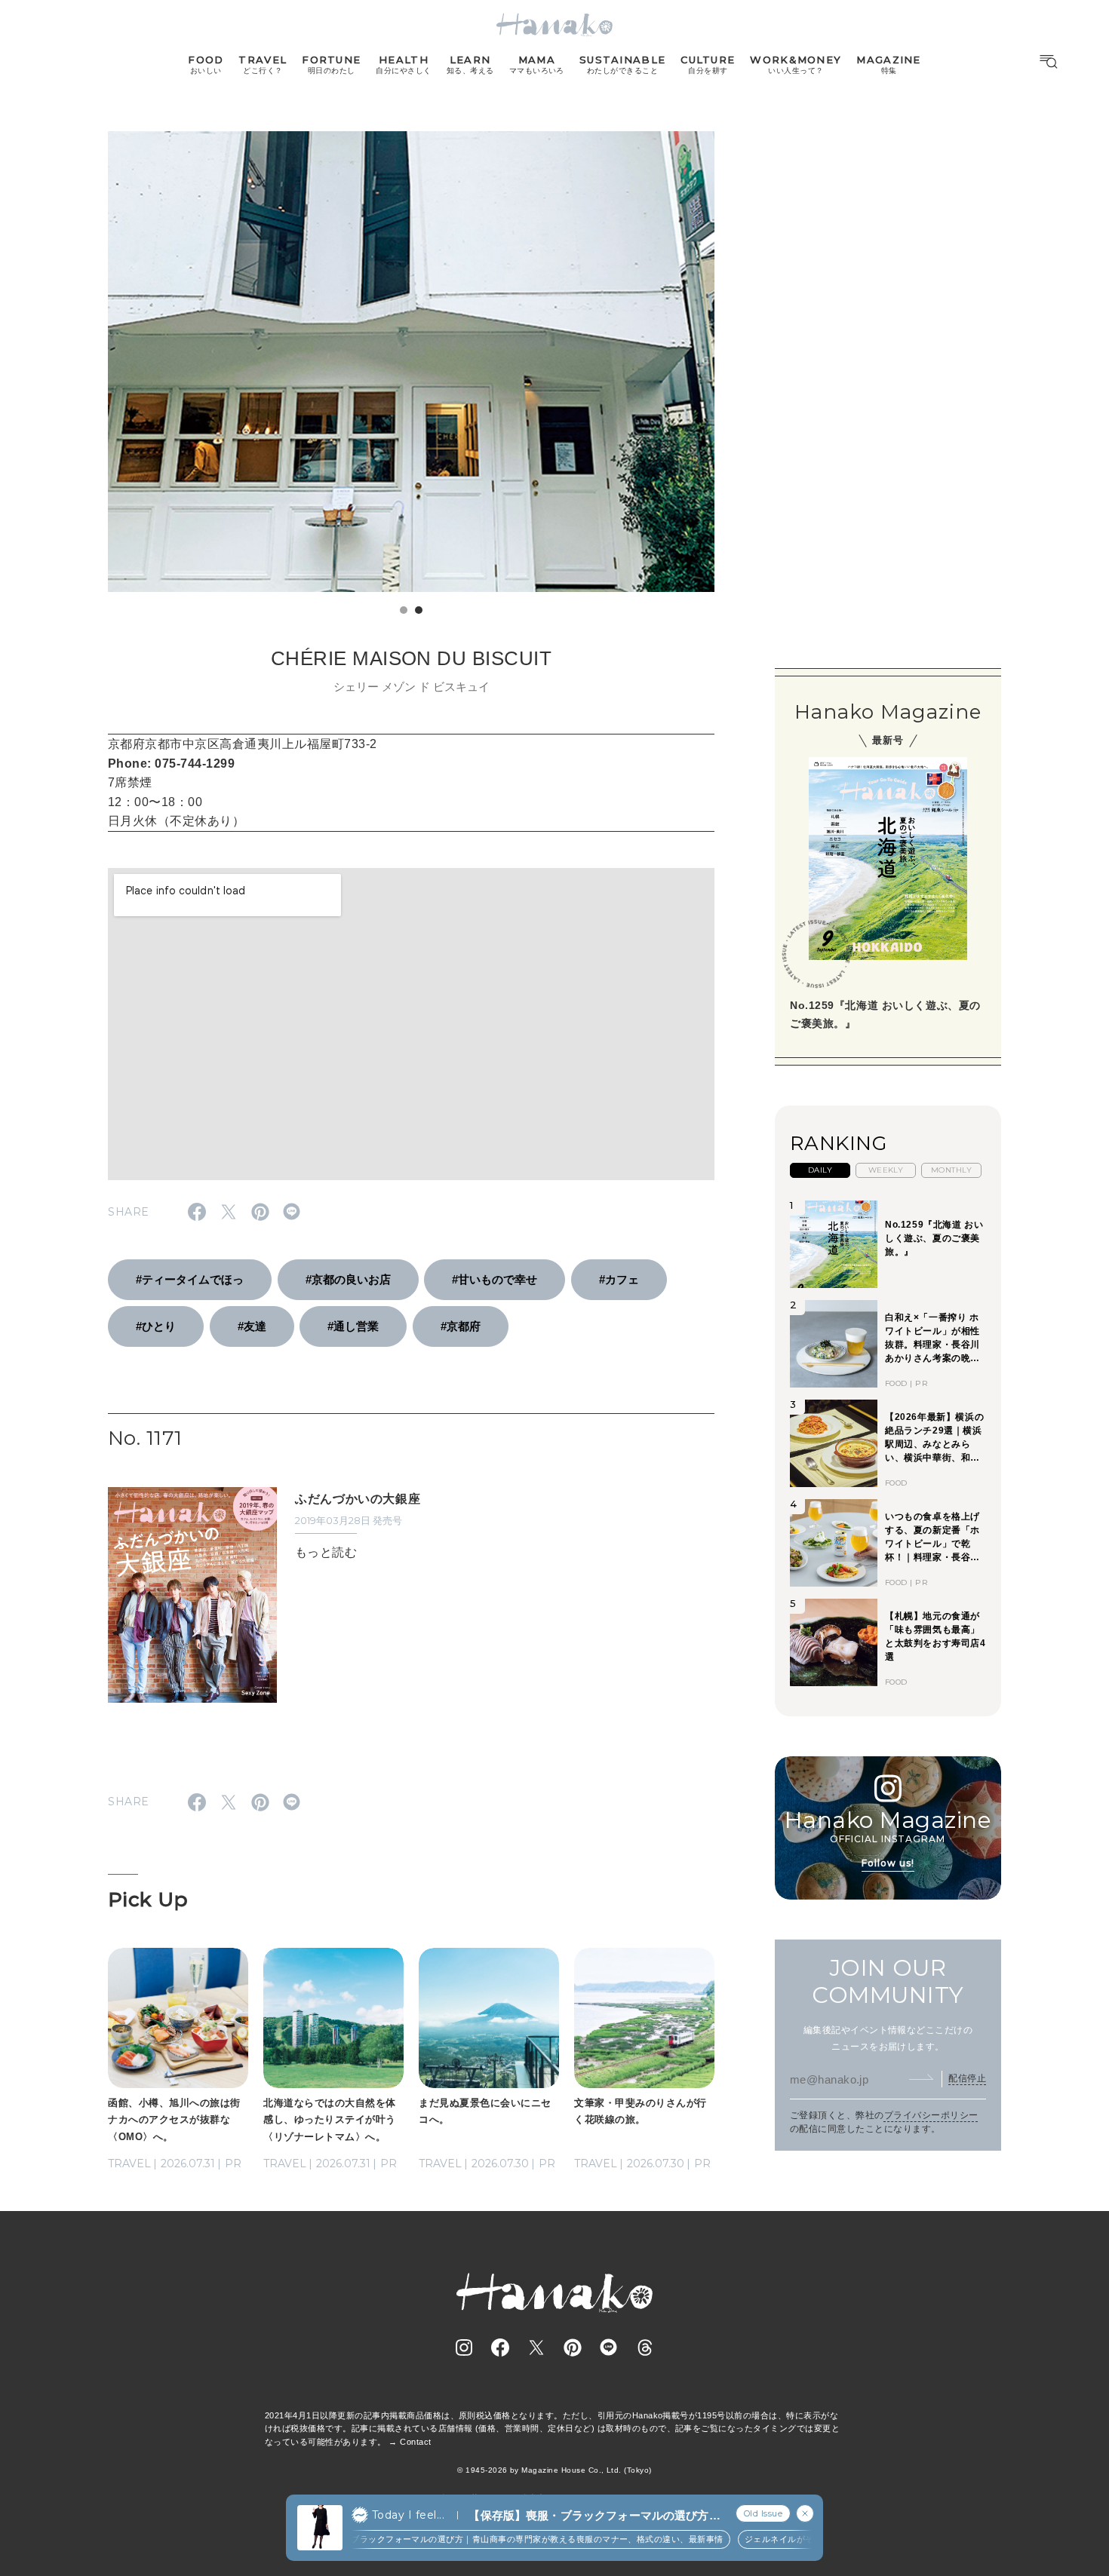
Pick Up (148, 1900)
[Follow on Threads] (645, 2348)
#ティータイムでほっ (190, 1279)
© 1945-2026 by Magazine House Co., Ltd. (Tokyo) (554, 2470)
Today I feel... (408, 2515)
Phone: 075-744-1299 (171, 764)
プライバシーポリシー (931, 2115)
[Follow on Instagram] (464, 2348)
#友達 (252, 1326)
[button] (404, 610)
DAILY (820, 1170)
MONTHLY (951, 1170)
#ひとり (156, 1326)
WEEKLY (886, 1170)
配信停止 (967, 2078)
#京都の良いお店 (348, 1279)
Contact (415, 2442)
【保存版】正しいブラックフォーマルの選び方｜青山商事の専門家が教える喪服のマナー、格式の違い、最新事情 (485, 2539)
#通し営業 (353, 1326)
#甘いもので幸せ (495, 1279)
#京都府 (461, 1326)
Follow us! (888, 1863)
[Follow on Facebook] (500, 2348)
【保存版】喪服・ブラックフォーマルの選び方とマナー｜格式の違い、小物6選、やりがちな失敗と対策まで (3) (594, 2516)
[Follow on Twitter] (536, 2348)
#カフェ (619, 1279)
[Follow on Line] (609, 2348)
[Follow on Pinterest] (573, 2348)
